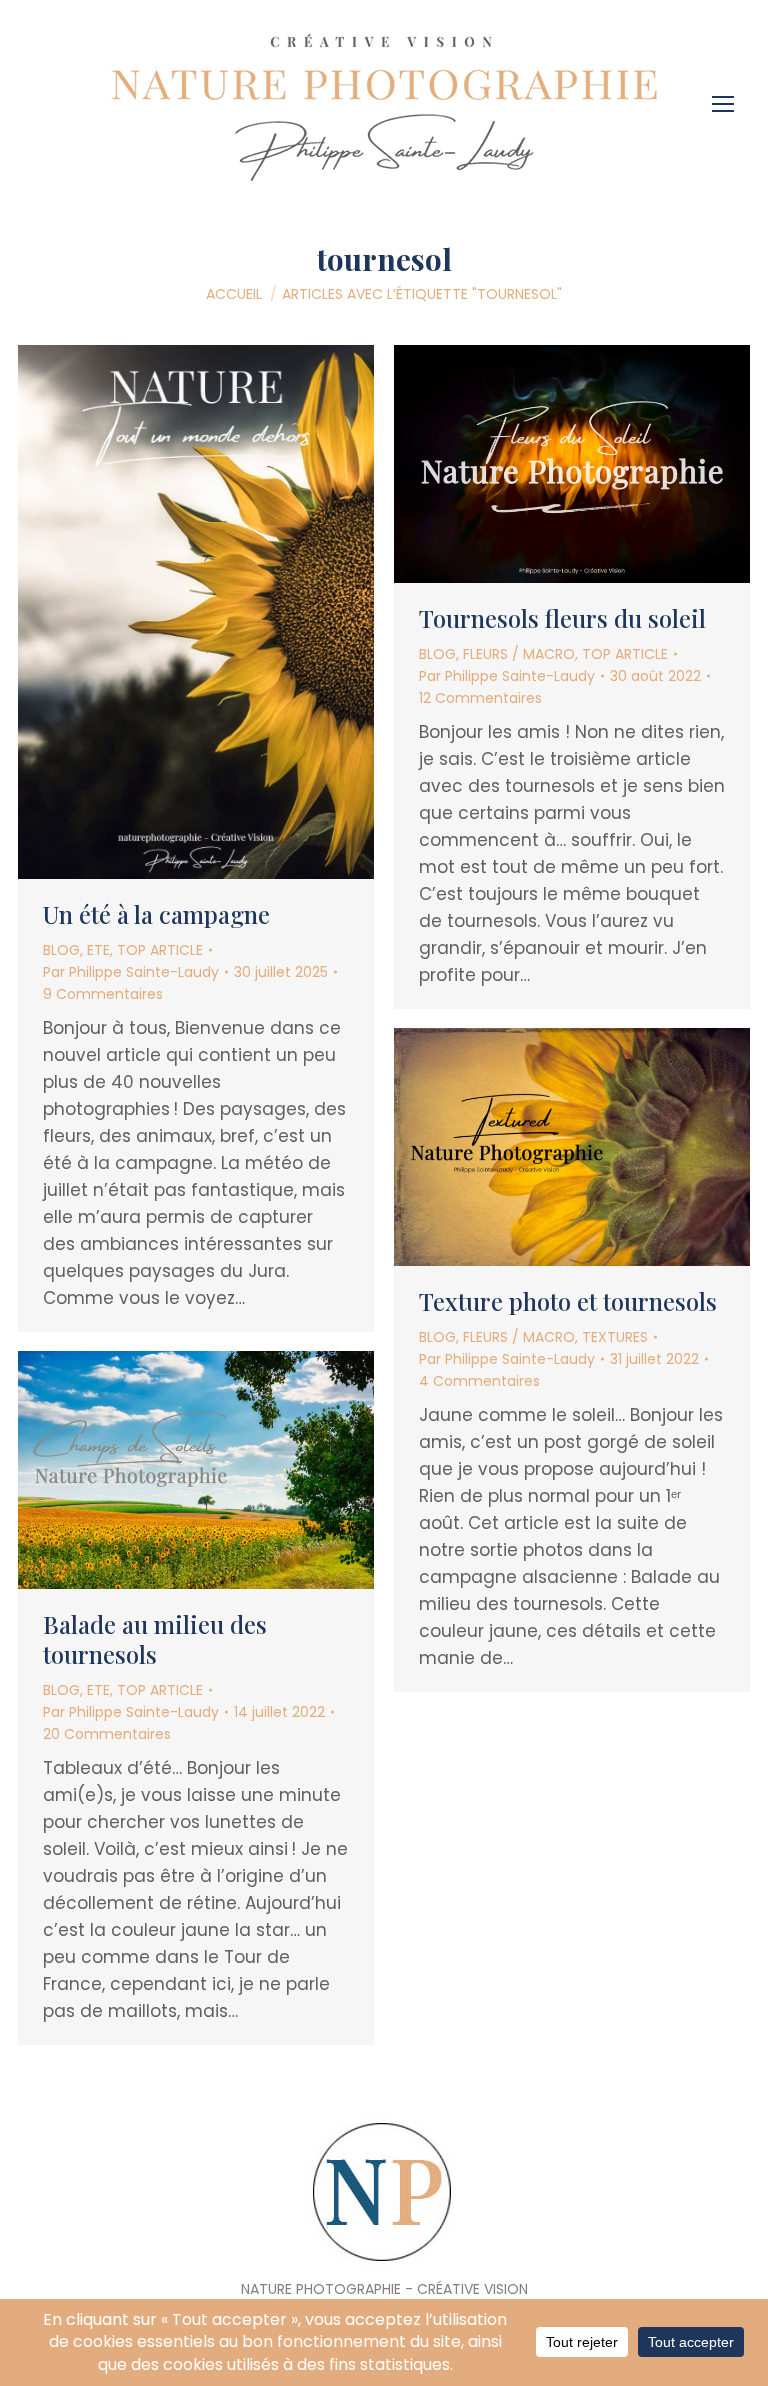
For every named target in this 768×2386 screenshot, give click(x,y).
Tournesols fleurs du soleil (562, 618)
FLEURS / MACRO (519, 654)
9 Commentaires (103, 994)
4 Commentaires (479, 1381)
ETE (98, 950)
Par (131, 972)
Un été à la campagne (156, 914)
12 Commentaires (480, 698)
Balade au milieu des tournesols (155, 1639)
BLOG (61, 950)
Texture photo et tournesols (568, 1301)
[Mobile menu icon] (728, 97)
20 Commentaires (107, 1734)
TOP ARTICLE (160, 950)
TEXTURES (615, 1337)
